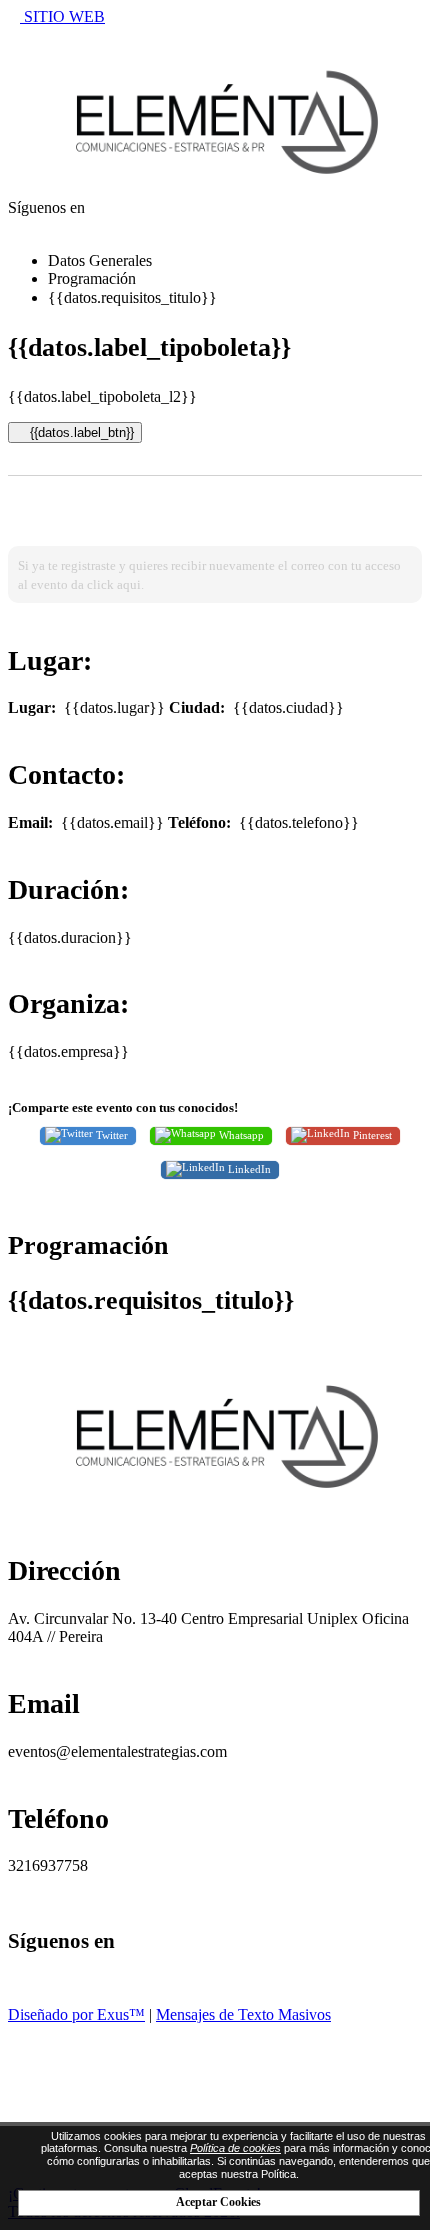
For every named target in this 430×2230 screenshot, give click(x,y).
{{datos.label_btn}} (80, 432)
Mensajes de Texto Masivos (243, 2014)
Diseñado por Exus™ (76, 2014)
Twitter (110, 1134)
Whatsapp (240, 1134)
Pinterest (371, 1134)
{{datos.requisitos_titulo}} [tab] (132, 297)
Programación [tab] (92, 278)
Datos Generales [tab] (100, 260)
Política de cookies (235, 2148)
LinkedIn (248, 1169)
